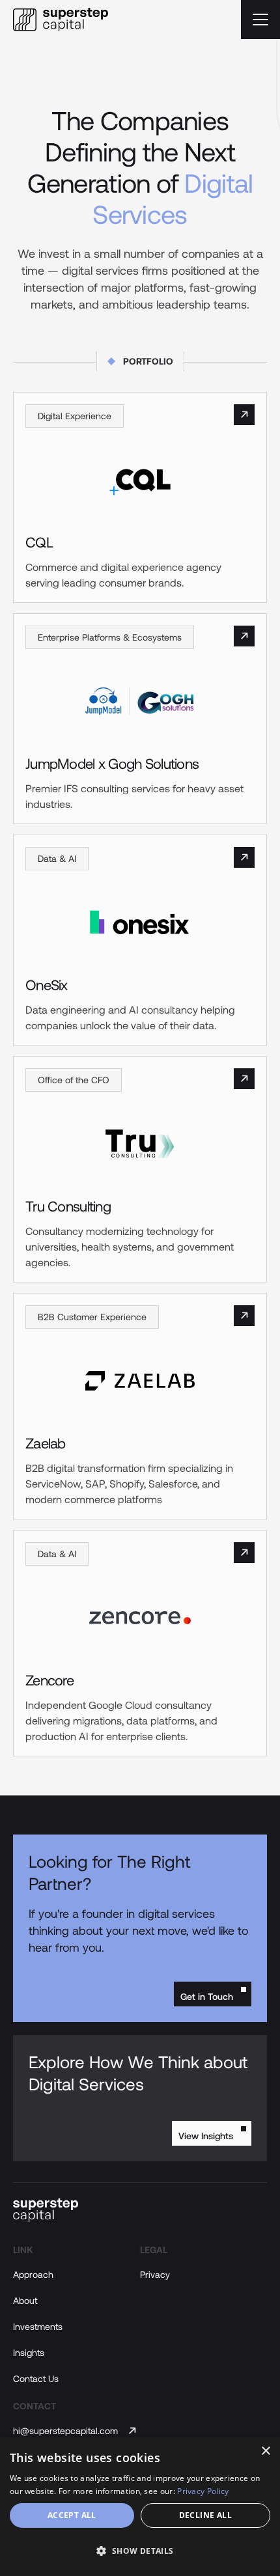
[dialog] (140, 2507)
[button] (260, 20)
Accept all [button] (72, 2515)
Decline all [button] (205, 2515)
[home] (61, 20)
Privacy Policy (203, 2491)
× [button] (265, 2451)
